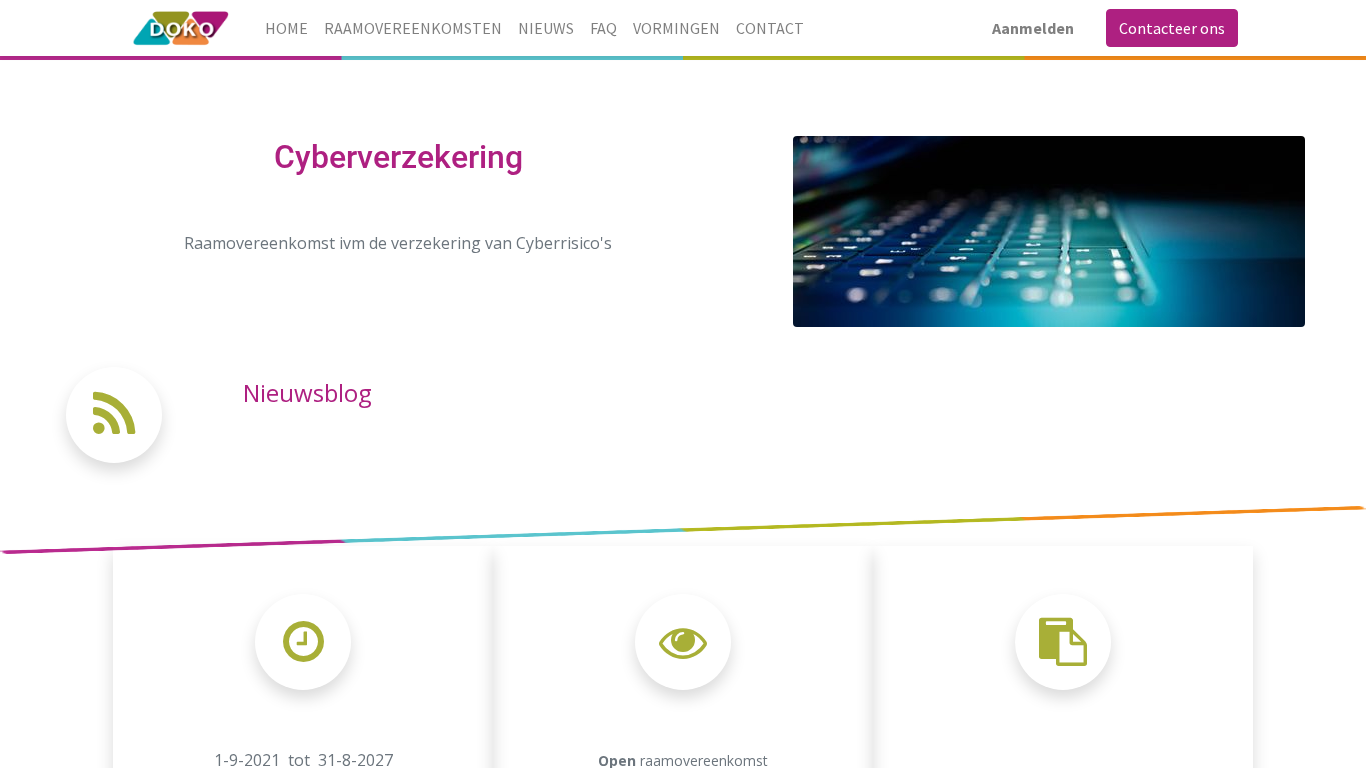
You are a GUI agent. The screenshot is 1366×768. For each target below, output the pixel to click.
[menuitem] (286, 28)
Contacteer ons (1172, 28)
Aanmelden (1033, 28)
